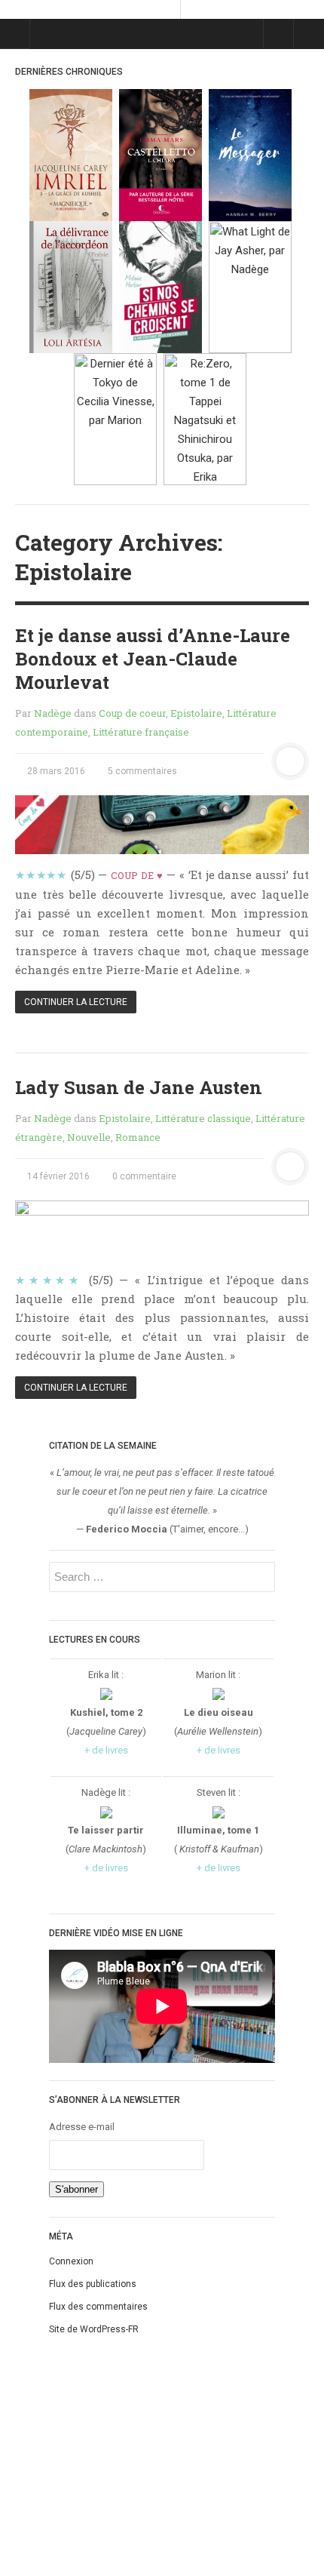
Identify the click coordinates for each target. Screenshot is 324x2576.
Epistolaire (196, 713)
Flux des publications (93, 2284)
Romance (138, 1137)
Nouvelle (89, 1137)
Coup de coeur (132, 713)
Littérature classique (203, 1118)
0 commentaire (143, 1176)
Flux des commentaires (98, 2307)
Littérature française (141, 732)
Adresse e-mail (82, 2127)
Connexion (71, 2261)
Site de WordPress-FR (94, 2329)
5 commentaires (141, 771)
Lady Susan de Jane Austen (139, 1087)
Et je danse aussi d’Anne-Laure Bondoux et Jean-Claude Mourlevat (153, 659)
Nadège (53, 713)
